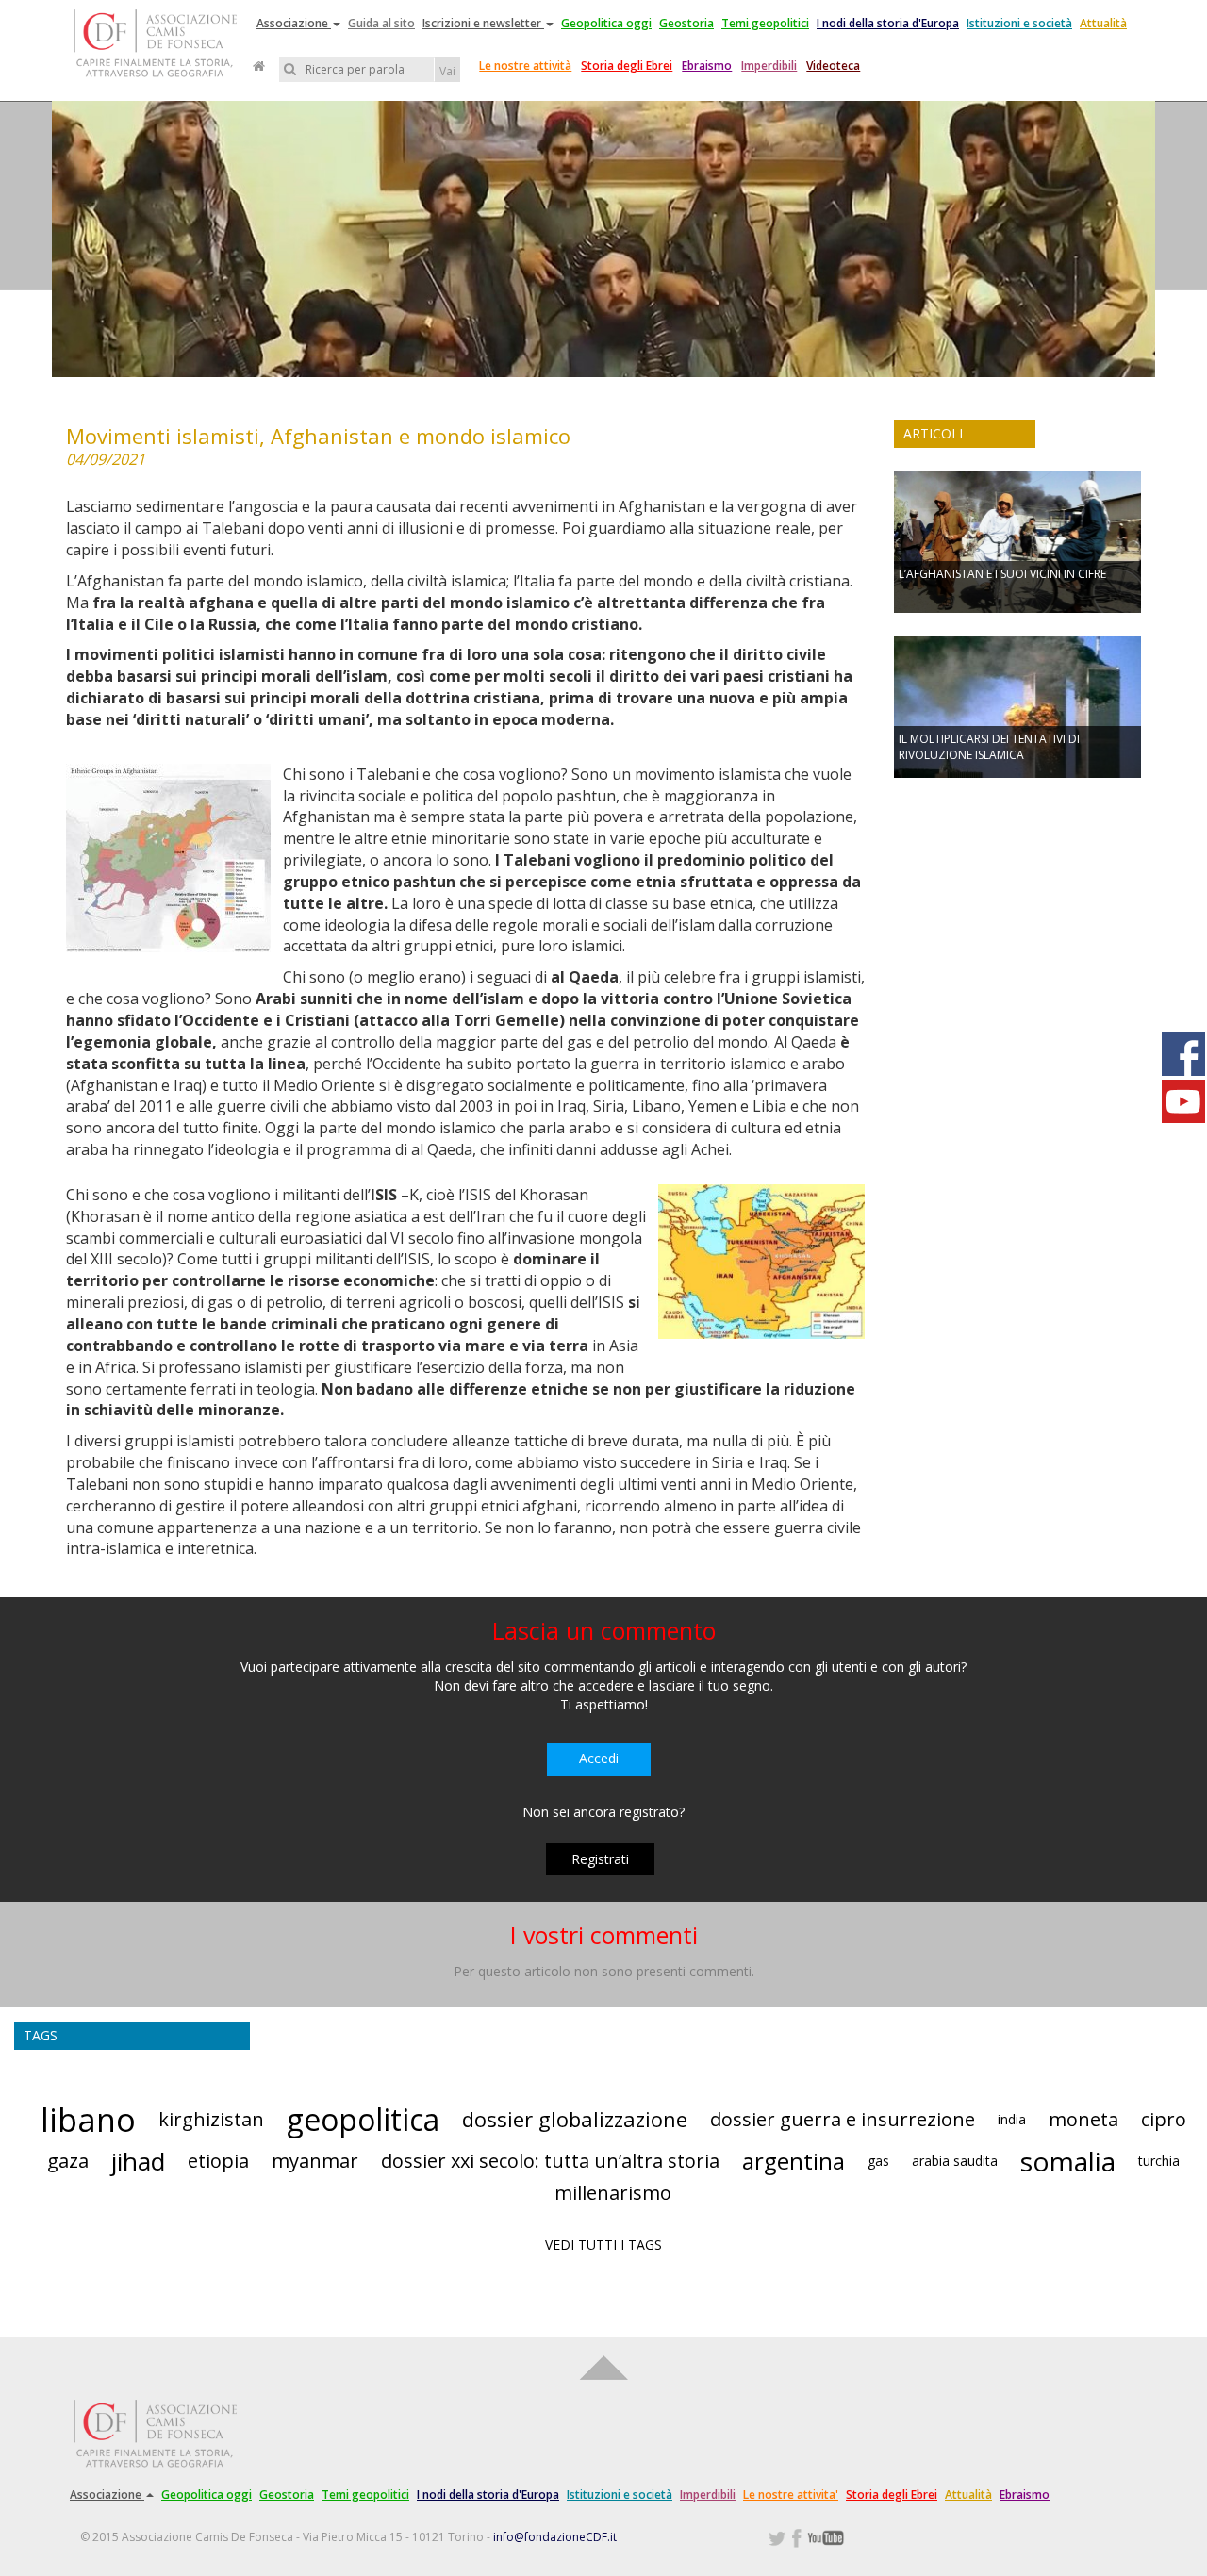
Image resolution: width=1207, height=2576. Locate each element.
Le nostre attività (525, 66)
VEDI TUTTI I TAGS (603, 2245)
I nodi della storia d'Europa (888, 23)
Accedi (599, 1758)
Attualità (1103, 23)
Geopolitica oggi (606, 23)
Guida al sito (381, 23)
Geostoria (686, 23)
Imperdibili (769, 66)
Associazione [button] (294, 23)
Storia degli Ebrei (627, 66)
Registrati (600, 1859)
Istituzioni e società (1019, 23)
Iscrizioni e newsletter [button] (483, 23)
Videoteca (833, 66)
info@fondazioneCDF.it (555, 2537)
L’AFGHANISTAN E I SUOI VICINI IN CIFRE (1002, 574)
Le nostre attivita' (791, 2494)
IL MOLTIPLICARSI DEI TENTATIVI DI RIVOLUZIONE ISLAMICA (989, 747)
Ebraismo (707, 66)
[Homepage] (259, 66)
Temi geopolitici (765, 23)
